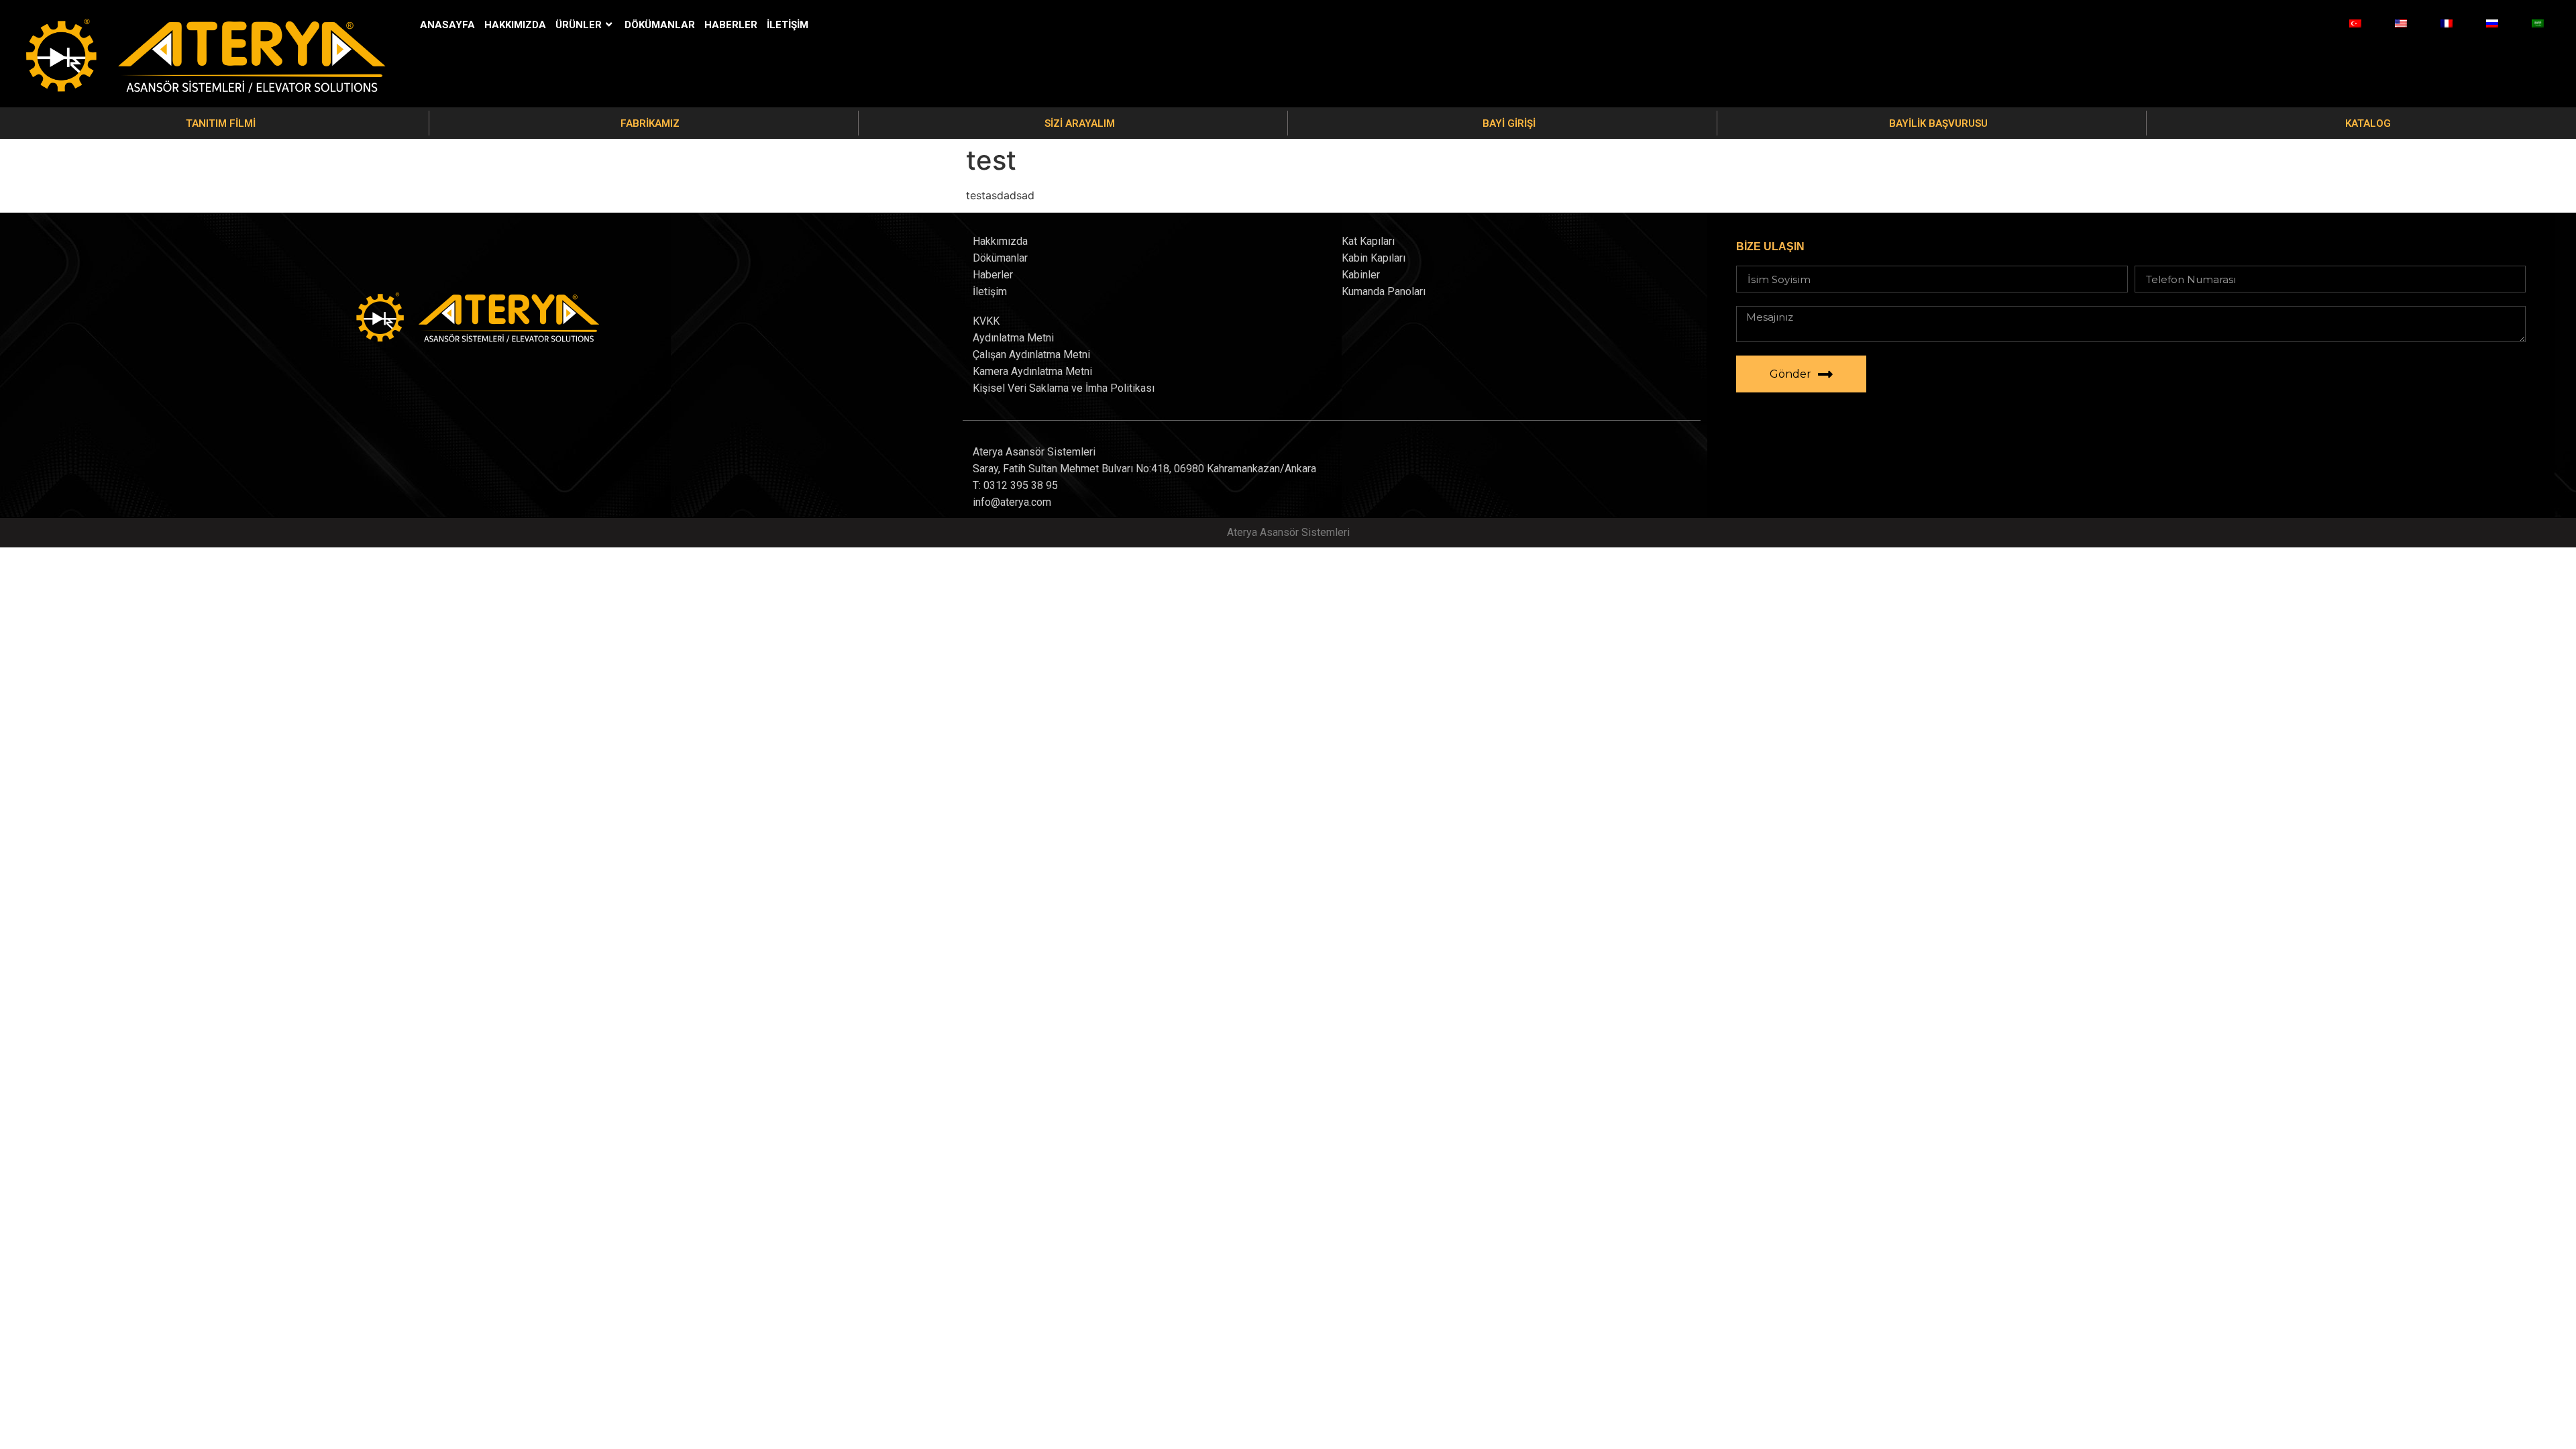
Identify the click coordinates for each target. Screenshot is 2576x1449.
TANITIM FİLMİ (221, 123)
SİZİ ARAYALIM (1080, 123)
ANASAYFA (447, 25)
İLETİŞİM (788, 25)
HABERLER (731, 25)
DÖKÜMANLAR (660, 25)
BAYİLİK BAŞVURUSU (1938, 123)
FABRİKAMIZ (650, 123)
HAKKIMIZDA (515, 25)
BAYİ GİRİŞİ (1509, 123)
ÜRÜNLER (579, 25)
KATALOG (2368, 123)
